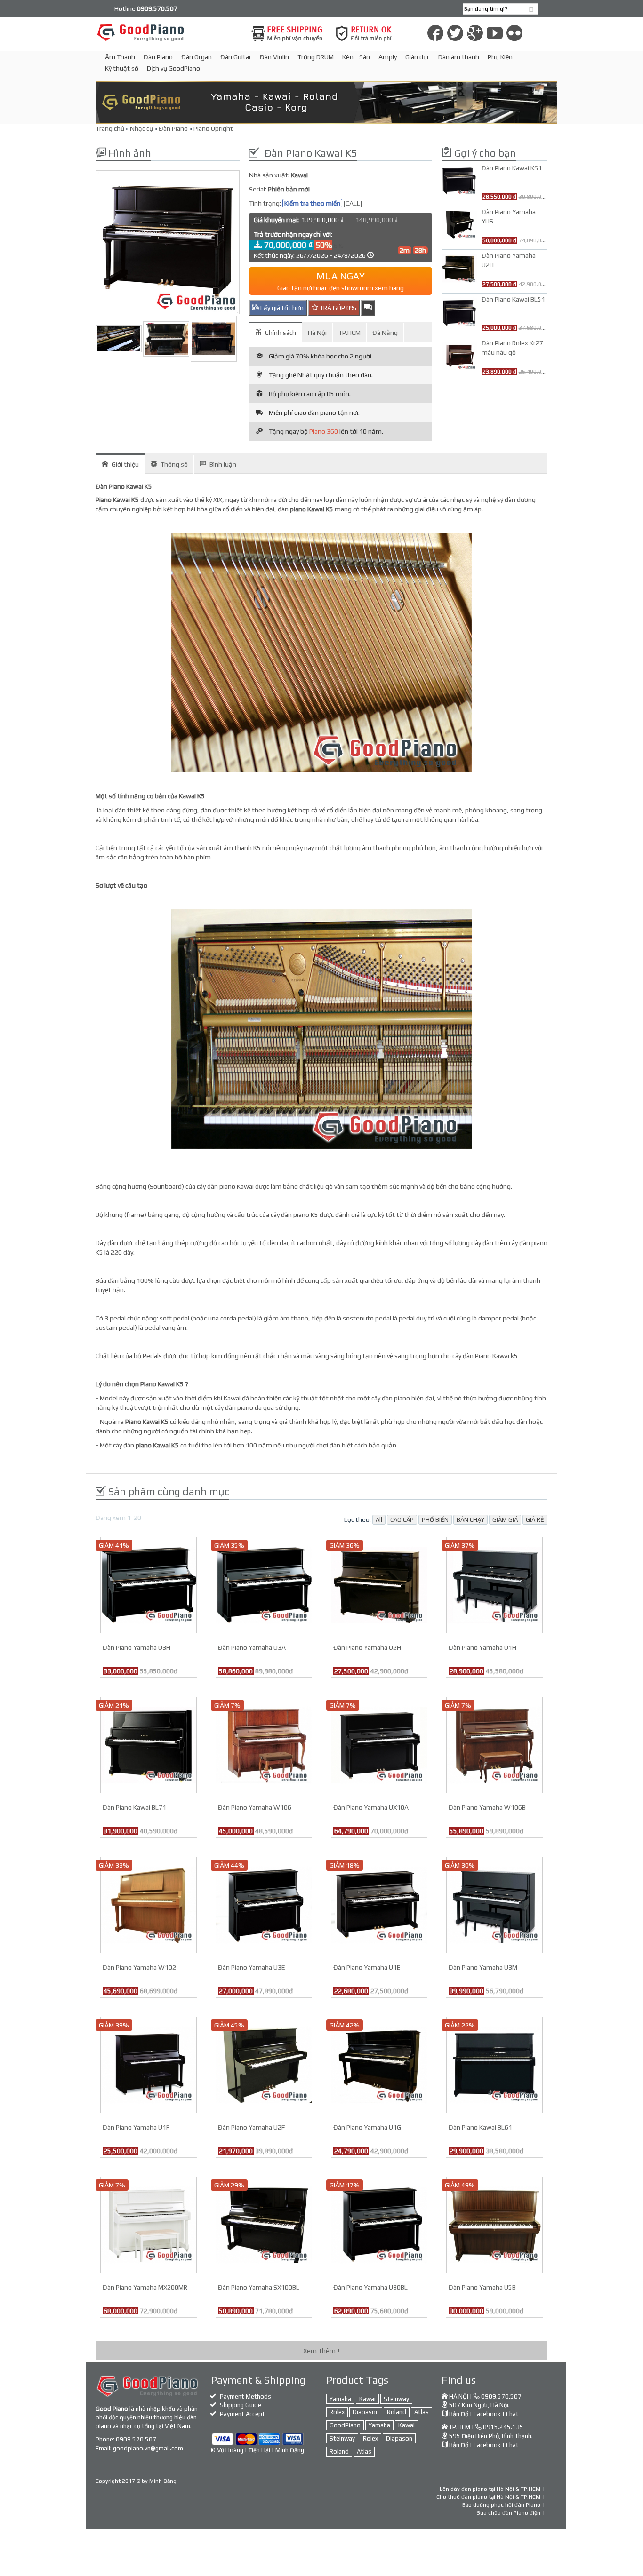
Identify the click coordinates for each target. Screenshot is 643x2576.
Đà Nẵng (385, 333)
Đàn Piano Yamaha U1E (367, 1967)
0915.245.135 (503, 2427)
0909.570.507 (136, 2439)
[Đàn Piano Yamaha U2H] (379, 1584)
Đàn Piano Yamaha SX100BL (259, 2287)
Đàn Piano (158, 57)
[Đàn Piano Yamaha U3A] (264, 1584)
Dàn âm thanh (459, 57)
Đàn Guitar (236, 57)
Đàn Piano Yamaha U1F (136, 2127)
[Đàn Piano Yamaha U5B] (494, 2224)
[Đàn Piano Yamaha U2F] (264, 2064)
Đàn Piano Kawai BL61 (480, 2127)
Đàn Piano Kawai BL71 (134, 1807)
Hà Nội (317, 333)
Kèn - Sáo (356, 57)
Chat (512, 2414)
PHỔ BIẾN (435, 1520)
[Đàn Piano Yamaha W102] (149, 1904)
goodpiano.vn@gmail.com (148, 2448)
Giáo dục (418, 57)
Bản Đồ (459, 2414)
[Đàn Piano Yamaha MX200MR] (149, 2224)
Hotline (146, 8)
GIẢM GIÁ (505, 1520)
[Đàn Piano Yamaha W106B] (494, 1744)
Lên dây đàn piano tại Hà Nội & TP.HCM (490, 2489)
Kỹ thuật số (122, 68)
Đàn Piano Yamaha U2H (367, 1647)
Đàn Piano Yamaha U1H (482, 1647)
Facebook (487, 2414)
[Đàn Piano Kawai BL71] (149, 1744)
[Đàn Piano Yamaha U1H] (494, 1584)
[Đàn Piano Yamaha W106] (264, 1744)
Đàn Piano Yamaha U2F (251, 2127)
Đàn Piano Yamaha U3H (137, 1647)
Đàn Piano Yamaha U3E (252, 1967)
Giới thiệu (125, 464)
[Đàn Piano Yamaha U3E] (264, 1904)
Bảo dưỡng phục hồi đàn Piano (501, 2505)
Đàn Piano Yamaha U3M (483, 1967)
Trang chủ (110, 128)
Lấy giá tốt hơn (281, 308)
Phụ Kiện (500, 57)
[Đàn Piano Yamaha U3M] (494, 1904)
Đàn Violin (274, 57)
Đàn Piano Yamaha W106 (255, 1807)
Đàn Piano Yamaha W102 (139, 1967)
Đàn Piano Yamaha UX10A (371, 1807)
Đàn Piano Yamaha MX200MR (145, 2287)
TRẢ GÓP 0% (337, 308)
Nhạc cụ (141, 128)
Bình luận (223, 464)
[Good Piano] (168, 32)
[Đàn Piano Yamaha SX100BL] (264, 2224)
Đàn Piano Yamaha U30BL (370, 2287)
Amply (388, 57)
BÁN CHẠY (470, 1520)
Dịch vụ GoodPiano (173, 68)
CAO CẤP (402, 1520)
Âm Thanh (120, 57)
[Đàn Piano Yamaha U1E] (379, 1904)
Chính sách (281, 333)
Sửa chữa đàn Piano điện (509, 2513)
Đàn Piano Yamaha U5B (482, 2287)
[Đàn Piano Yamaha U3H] (149, 1584)
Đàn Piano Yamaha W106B (487, 1807)
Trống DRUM (316, 57)
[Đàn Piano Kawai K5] (168, 242)
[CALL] (353, 203)
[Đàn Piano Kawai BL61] (494, 2064)
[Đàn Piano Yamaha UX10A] (379, 1744)
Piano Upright (213, 128)
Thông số (174, 464)
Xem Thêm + (322, 2351)
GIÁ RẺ (535, 1520)
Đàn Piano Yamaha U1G (367, 2127)
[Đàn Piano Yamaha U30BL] (379, 2224)
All (379, 1520)
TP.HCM (350, 333)
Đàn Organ (197, 57)
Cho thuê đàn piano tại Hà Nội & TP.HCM (488, 2497)
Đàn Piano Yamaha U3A (252, 1647)
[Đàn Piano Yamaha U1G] (379, 2064)
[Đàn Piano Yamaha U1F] (149, 2064)
